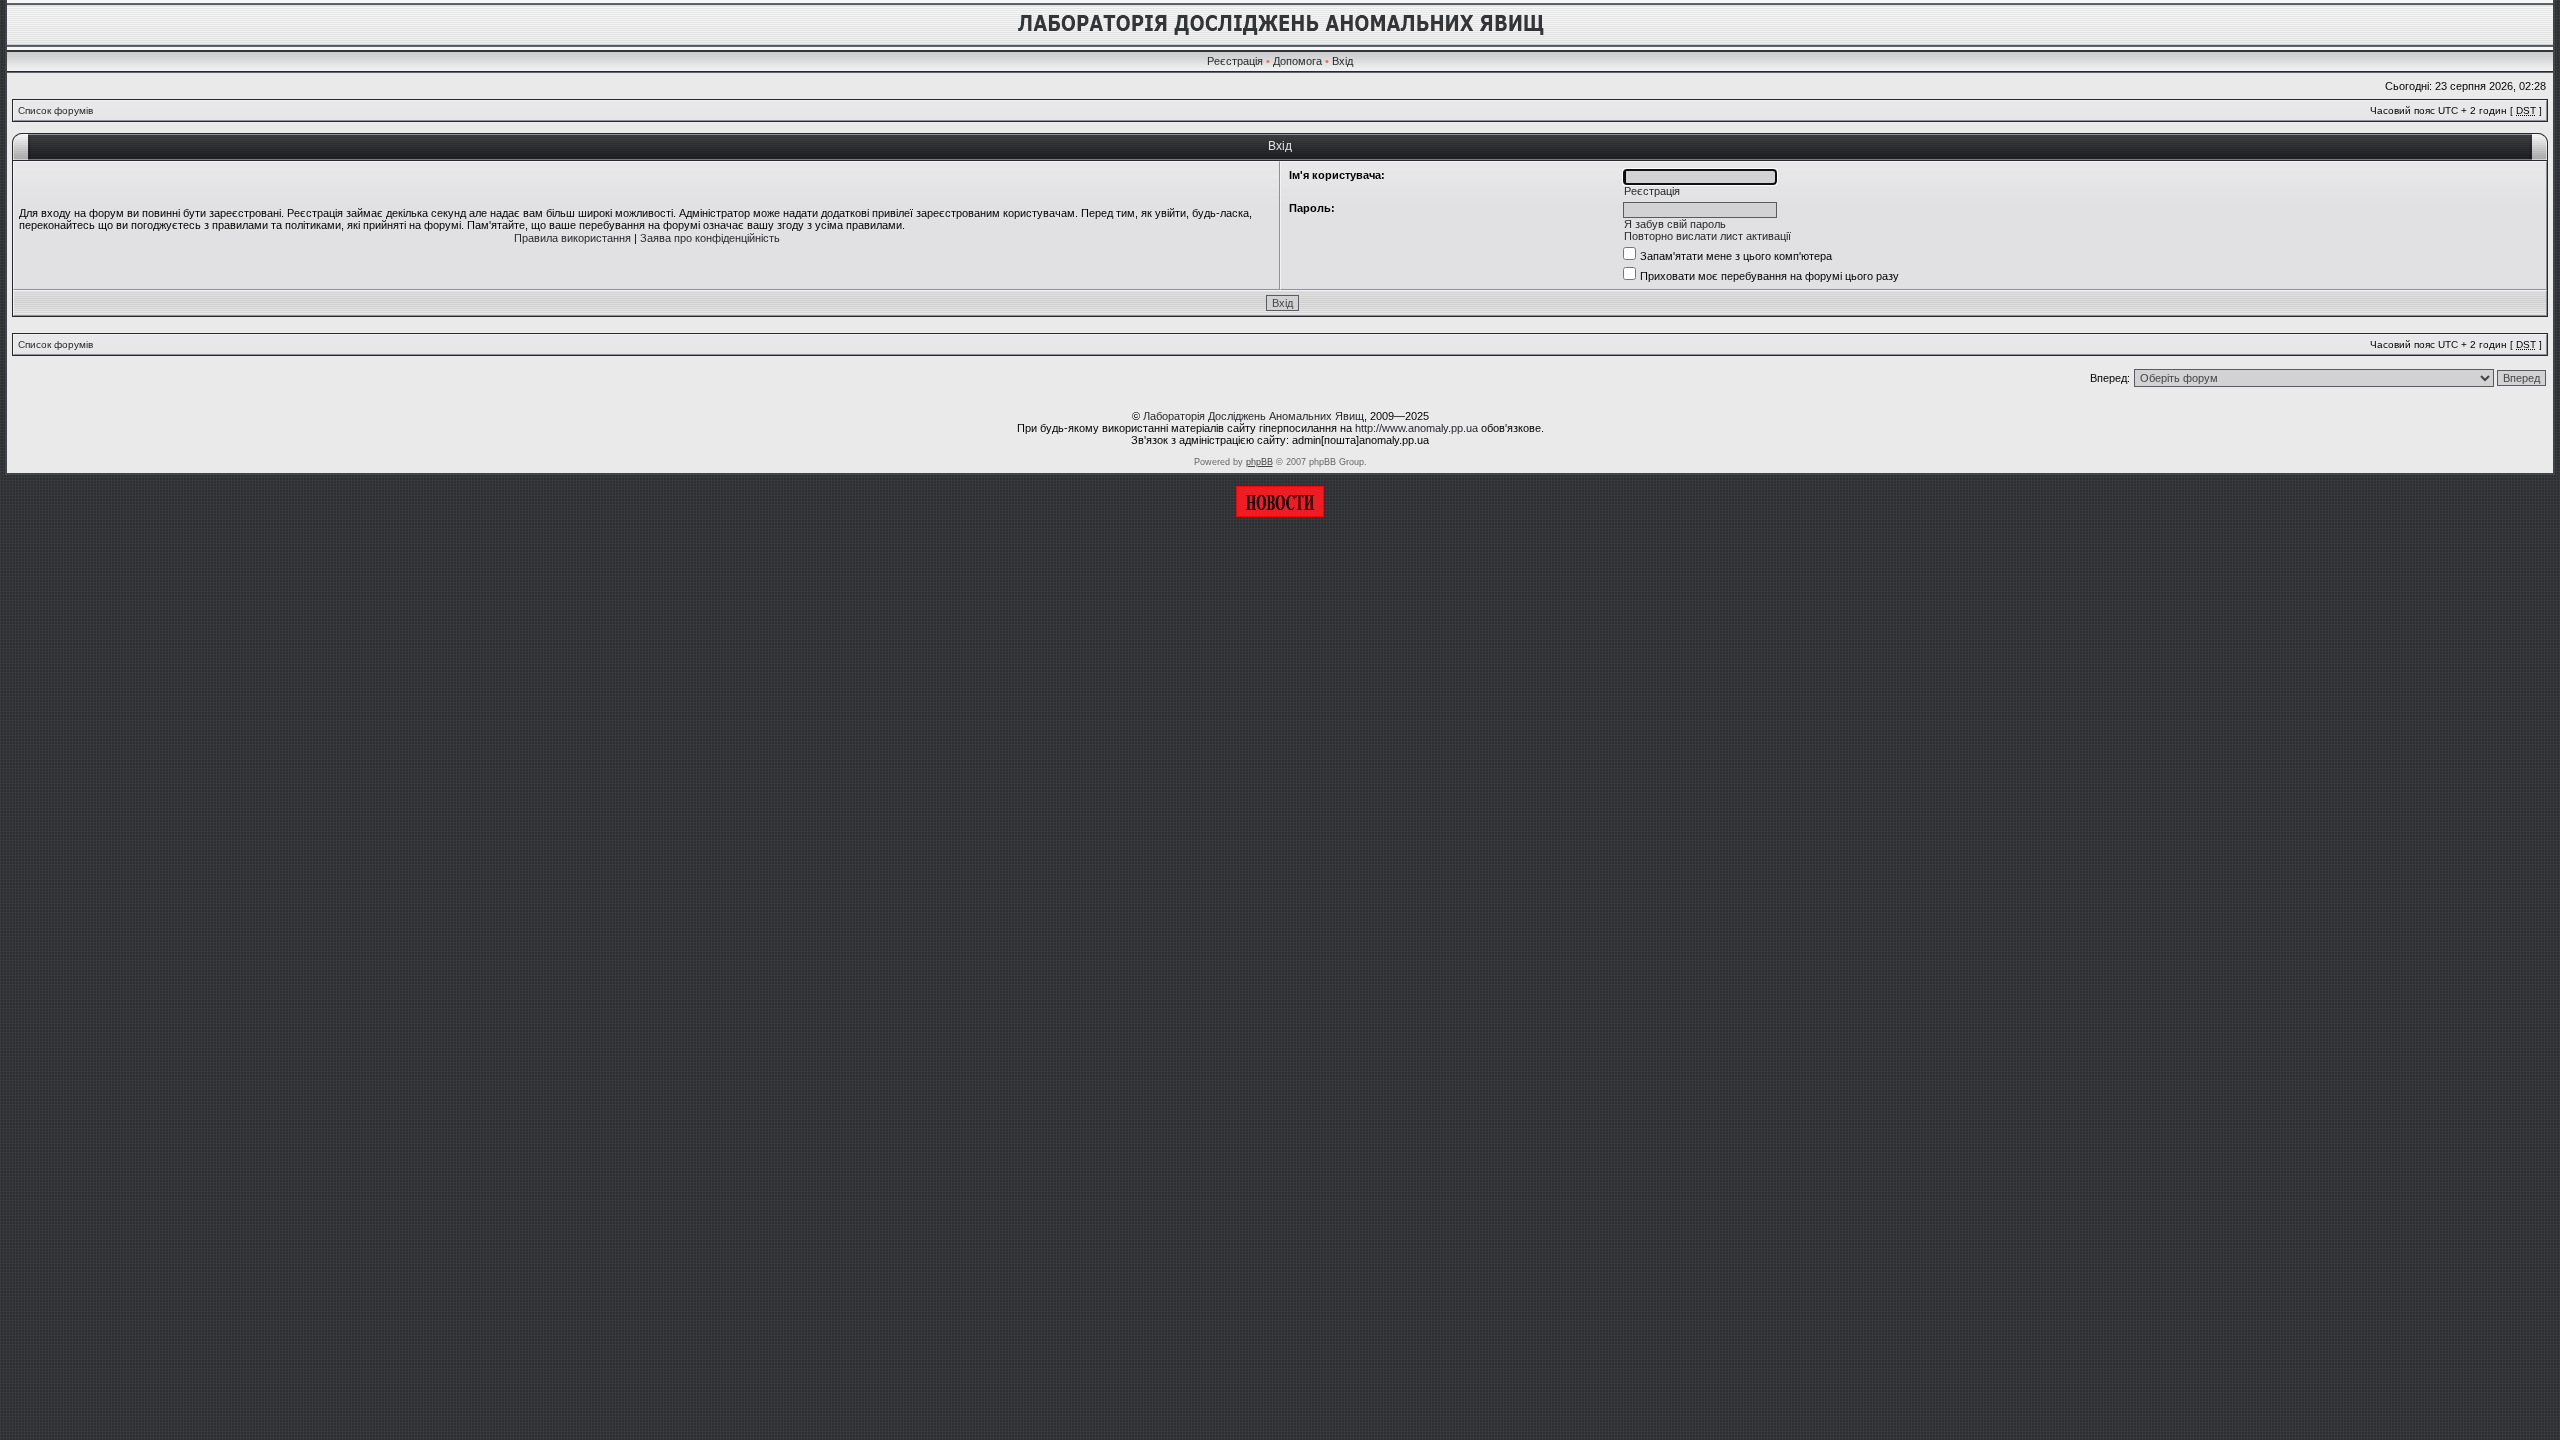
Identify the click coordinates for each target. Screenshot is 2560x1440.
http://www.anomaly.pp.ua (1416, 428)
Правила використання (572, 238)
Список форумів (55, 110)
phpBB (1259, 462)
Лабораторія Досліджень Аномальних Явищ (1253, 416)
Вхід (1342, 61)
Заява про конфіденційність (710, 238)
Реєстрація (1235, 61)
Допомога (1297, 61)
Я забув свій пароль (1675, 224)
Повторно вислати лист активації (1707, 236)
